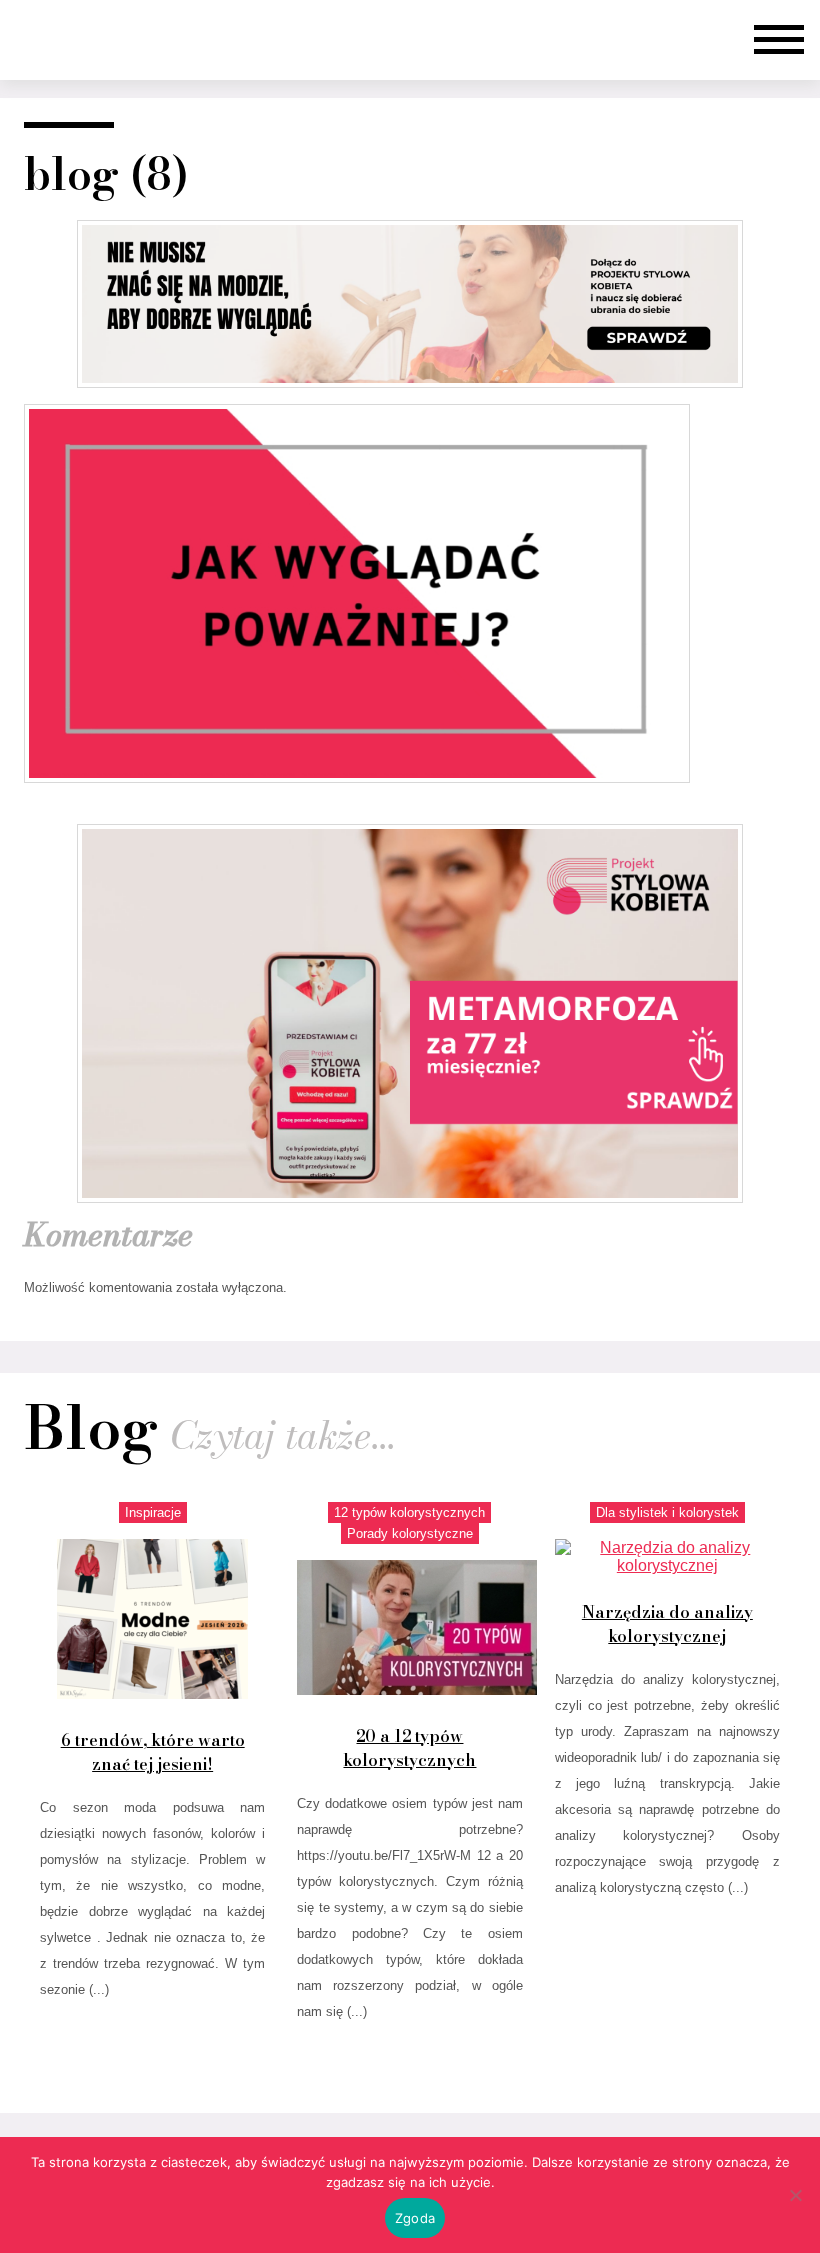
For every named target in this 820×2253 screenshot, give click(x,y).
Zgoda (415, 2218)
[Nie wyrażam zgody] (795, 2195)
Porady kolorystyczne (410, 1533)
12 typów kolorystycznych (409, 1512)
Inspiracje (153, 1512)
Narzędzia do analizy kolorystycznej (667, 1624)
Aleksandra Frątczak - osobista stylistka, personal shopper (91, 40)
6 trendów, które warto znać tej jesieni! (153, 1752)
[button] (779, 40)
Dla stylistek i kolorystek (667, 1512)
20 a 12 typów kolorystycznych (409, 1748)
